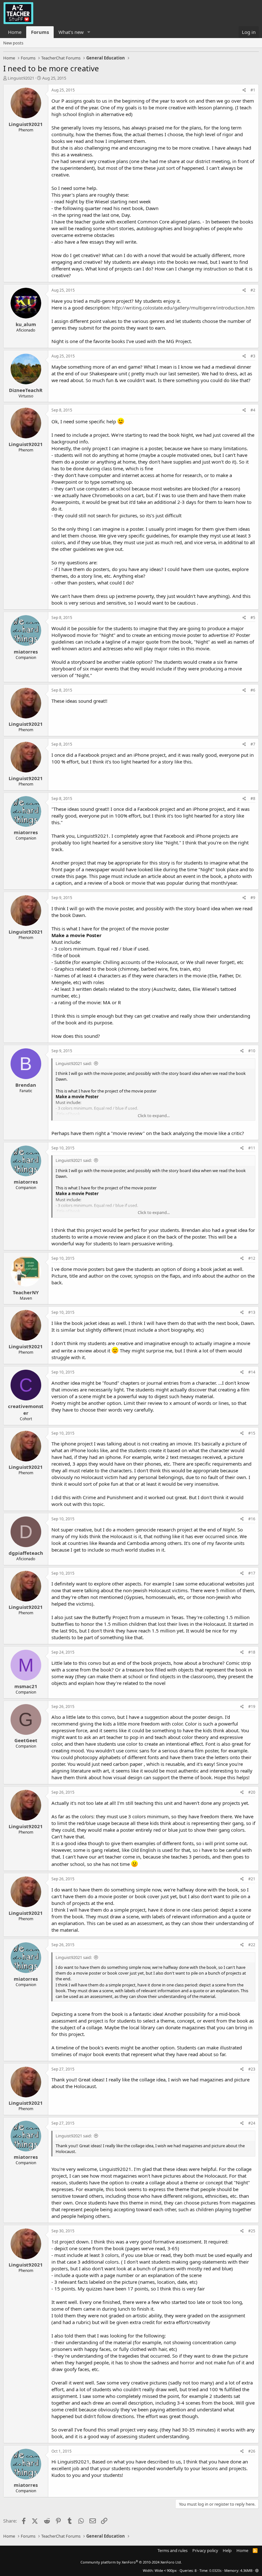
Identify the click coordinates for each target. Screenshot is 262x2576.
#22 (252, 1945)
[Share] (244, 90)
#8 (253, 799)
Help (227, 2550)
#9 (253, 898)
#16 (252, 1519)
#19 (252, 1707)
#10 (252, 1051)
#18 (252, 1652)
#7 (253, 744)
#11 (252, 1148)
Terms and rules (173, 2550)
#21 (252, 1879)
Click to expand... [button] (154, 1116)
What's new (71, 32)
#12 (252, 1258)
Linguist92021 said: (74, 1063)
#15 (252, 1433)
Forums (40, 32)
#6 (253, 690)
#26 (252, 2451)
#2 (253, 290)
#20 (252, 1792)
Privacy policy (205, 2550)
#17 (252, 1573)
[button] (89, 32)
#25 (252, 2231)
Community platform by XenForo (131, 2562)
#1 (253, 90)
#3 (253, 356)
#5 (253, 618)
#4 (253, 410)
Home (15, 32)
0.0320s (215, 2570)
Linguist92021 (21, 78)
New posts (13, 43)
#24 (252, 2123)
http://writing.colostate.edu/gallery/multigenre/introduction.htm (183, 308)
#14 (252, 1372)
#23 (252, 2069)
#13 (252, 1312)
